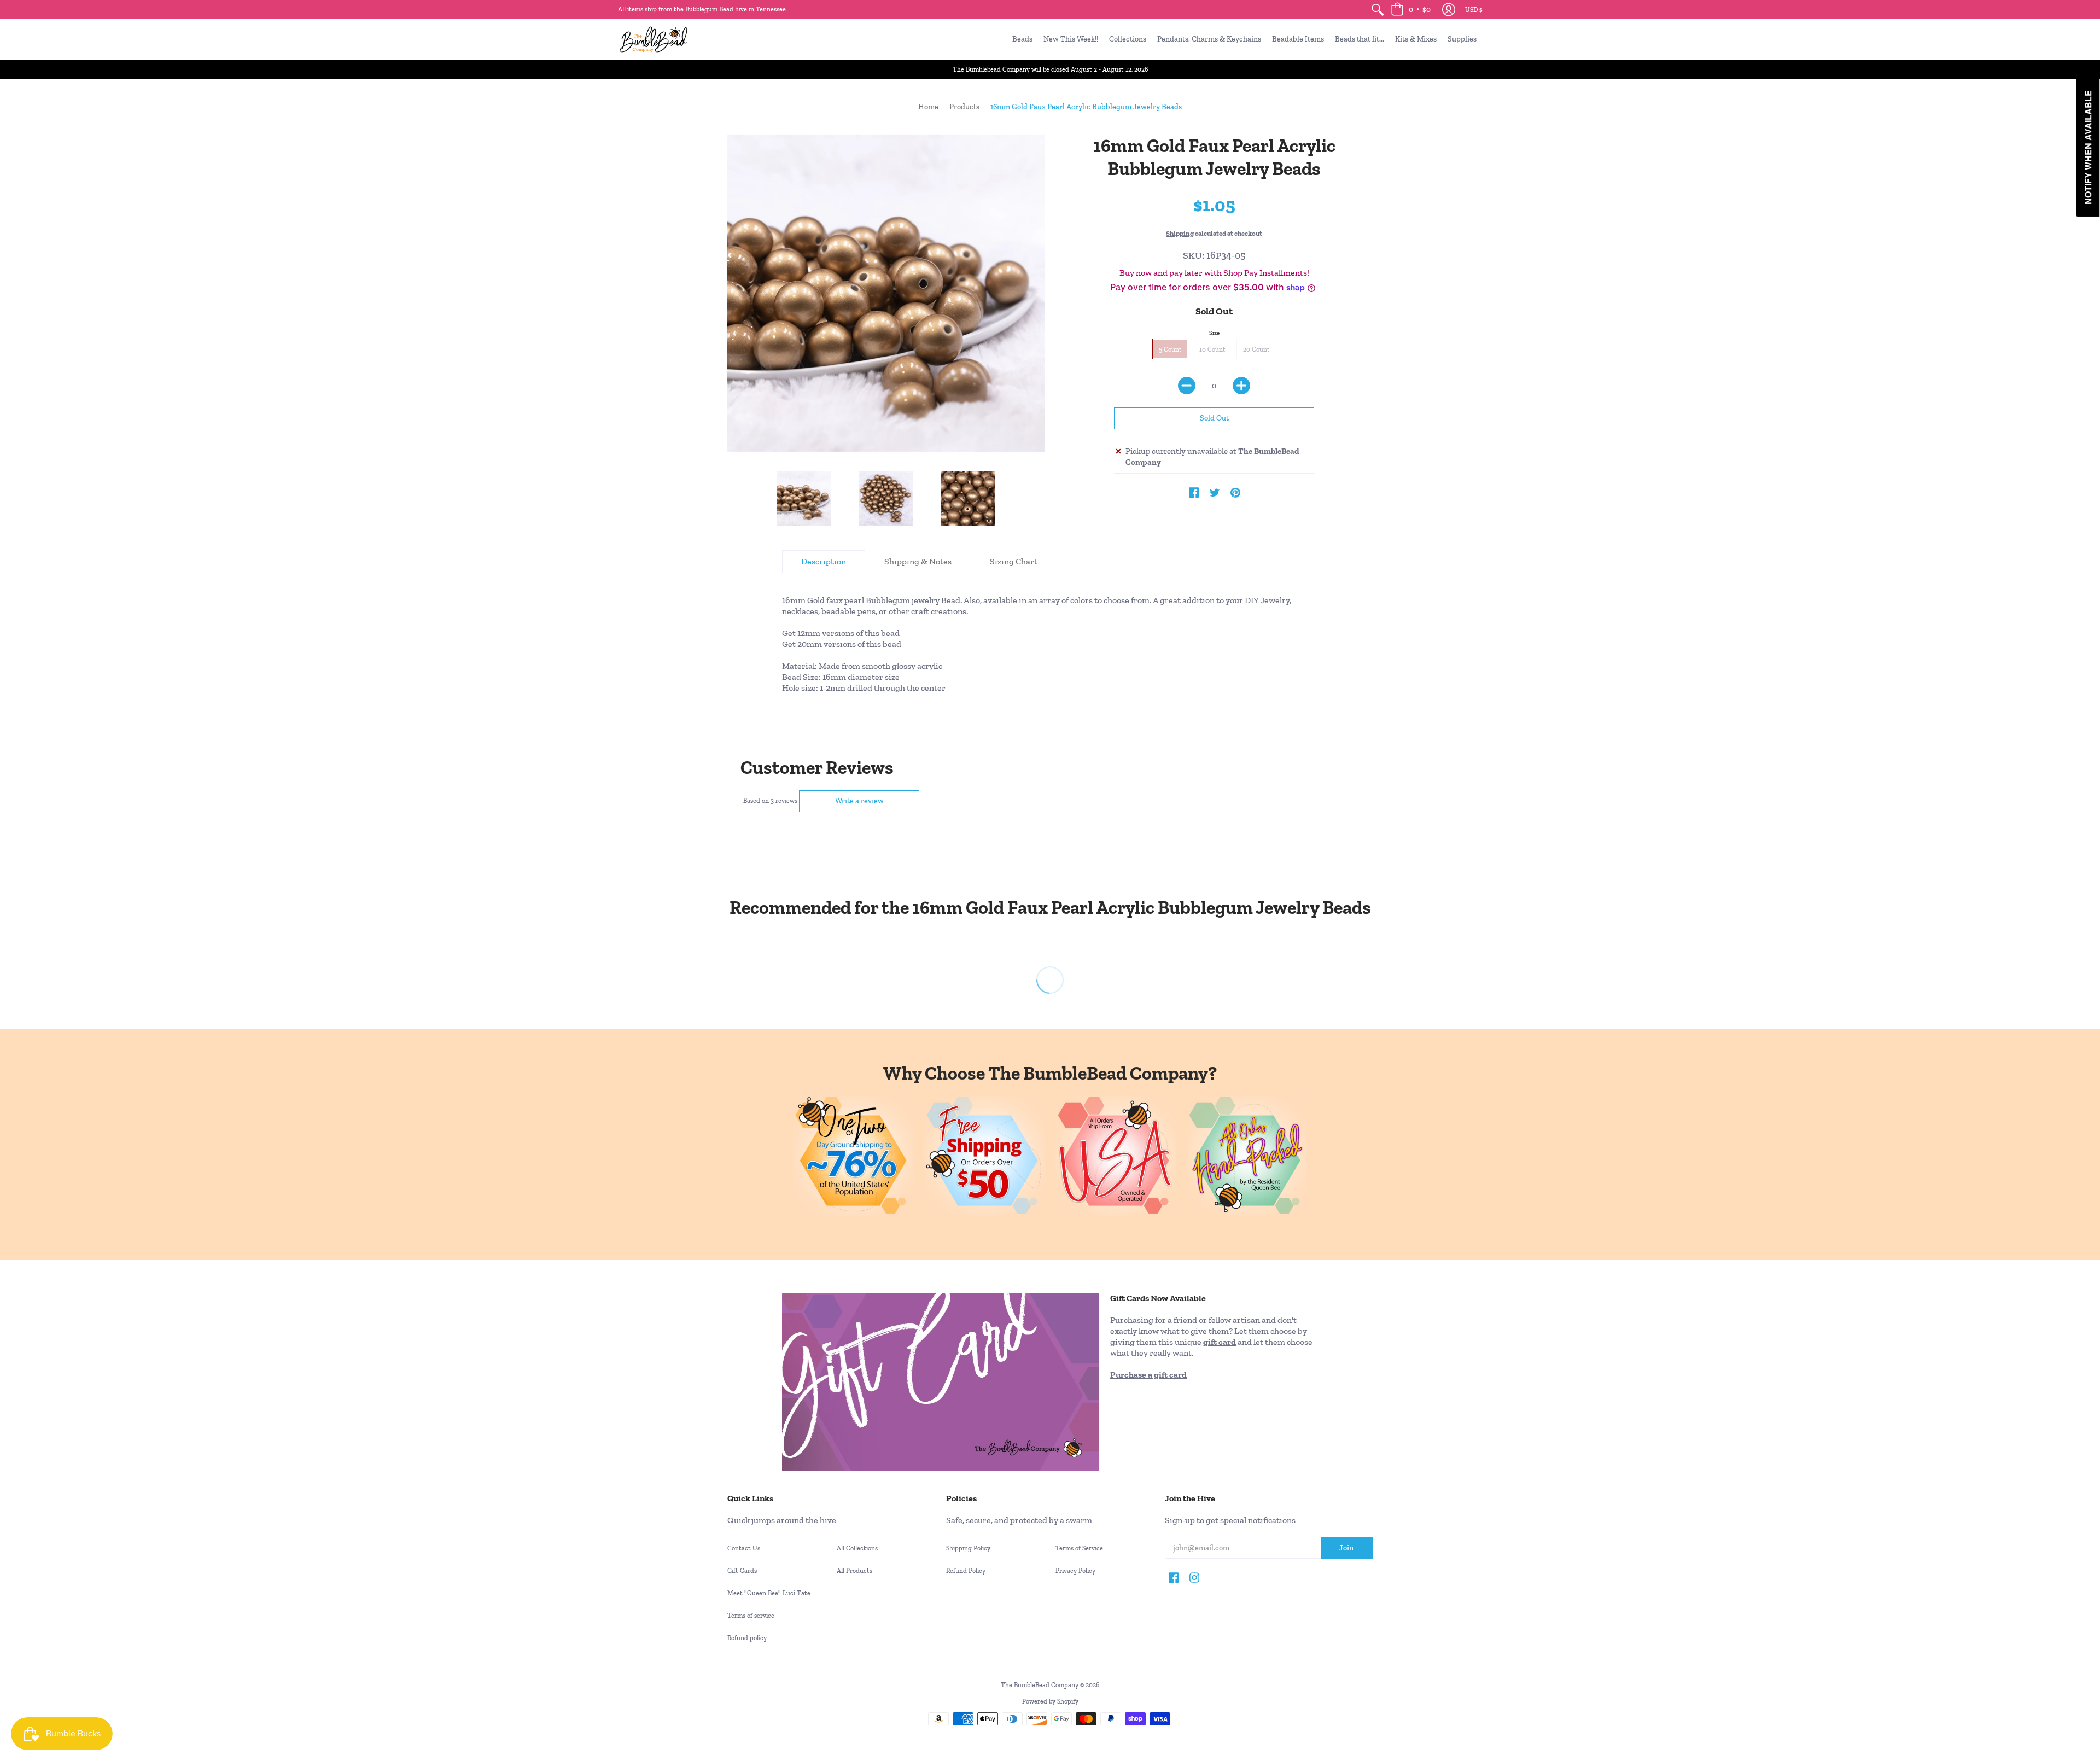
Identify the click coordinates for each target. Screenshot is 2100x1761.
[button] (1411, 10)
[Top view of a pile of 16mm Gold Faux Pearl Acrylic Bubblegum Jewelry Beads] (886, 498)
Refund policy (747, 1638)
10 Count (1212, 349)
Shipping (1180, 233)
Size (1214, 333)
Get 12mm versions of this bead (841, 633)
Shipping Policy (968, 1548)
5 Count (1170, 349)
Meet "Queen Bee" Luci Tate (769, 1593)
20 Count (1256, 349)
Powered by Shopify (1050, 1701)
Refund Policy (966, 1571)
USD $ (1474, 10)
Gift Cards (742, 1571)
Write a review (859, 801)
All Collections (857, 1548)
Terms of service (751, 1616)
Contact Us (744, 1548)
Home (928, 107)
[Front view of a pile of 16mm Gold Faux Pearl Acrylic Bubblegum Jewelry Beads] (804, 498)
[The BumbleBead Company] (654, 39)
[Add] (1241, 386)
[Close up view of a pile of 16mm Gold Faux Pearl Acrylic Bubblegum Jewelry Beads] (968, 498)
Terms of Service (1079, 1548)
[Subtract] (1187, 386)
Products (964, 107)
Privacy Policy (1075, 1571)
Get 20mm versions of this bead (842, 644)
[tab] (824, 562)
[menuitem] (1378, 10)
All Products (854, 1571)
